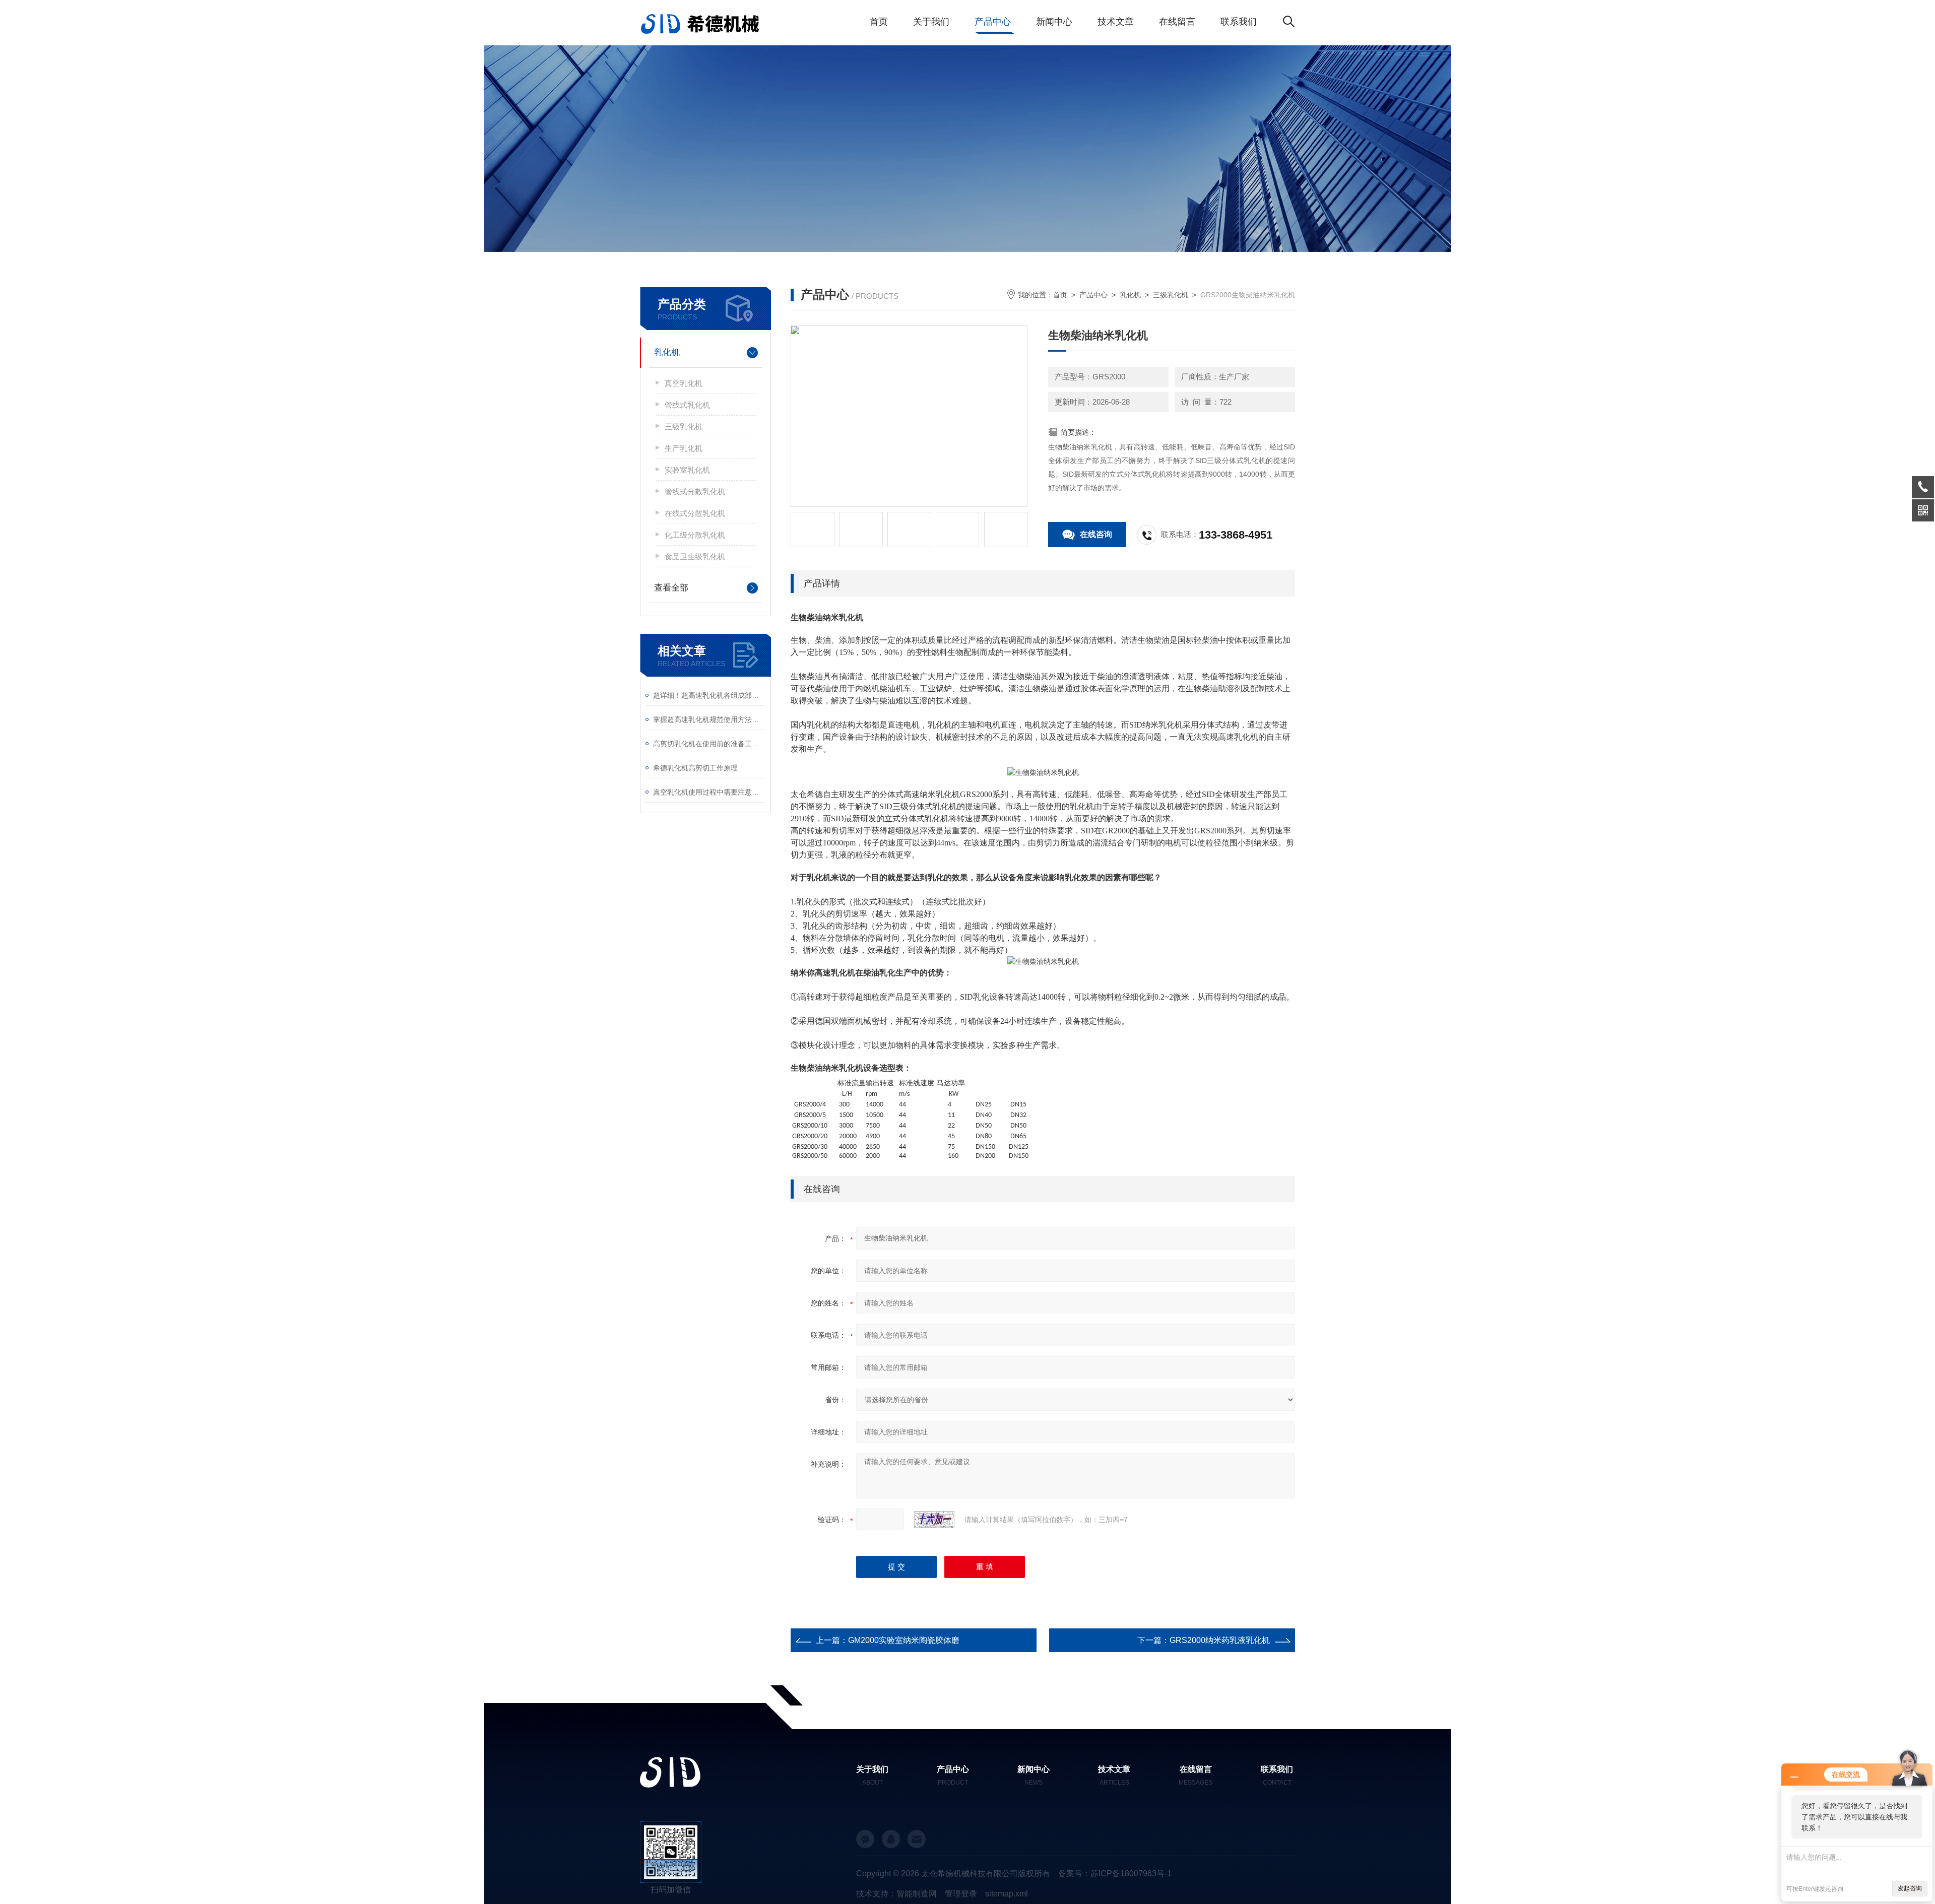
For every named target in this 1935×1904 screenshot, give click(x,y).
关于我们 (931, 22)
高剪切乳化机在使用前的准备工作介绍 (709, 744)
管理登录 (961, 1894)
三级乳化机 (684, 426)
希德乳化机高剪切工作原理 (695, 768)
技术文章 (1116, 22)
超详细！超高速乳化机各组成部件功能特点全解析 (709, 695)
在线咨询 (1096, 534)
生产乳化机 (684, 448)
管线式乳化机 (687, 405)
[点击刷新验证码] (934, 1520)
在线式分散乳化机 (695, 513)
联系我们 (1239, 22)
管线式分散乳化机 (695, 491)
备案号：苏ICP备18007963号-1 (1115, 1874)
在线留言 (1177, 22)
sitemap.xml (1007, 1894)
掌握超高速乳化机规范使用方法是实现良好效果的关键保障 (709, 719)
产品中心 (993, 22)
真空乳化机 (684, 383)
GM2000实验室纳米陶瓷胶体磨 (904, 1640)
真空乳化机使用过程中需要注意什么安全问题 (709, 792)
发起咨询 (1910, 1888)
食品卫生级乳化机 (695, 556)
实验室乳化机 (687, 470)
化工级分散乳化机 (695, 535)
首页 (879, 22)
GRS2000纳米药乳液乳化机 (1220, 1640)
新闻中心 (1054, 22)
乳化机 (667, 352)
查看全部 (671, 588)
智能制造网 (917, 1894)
